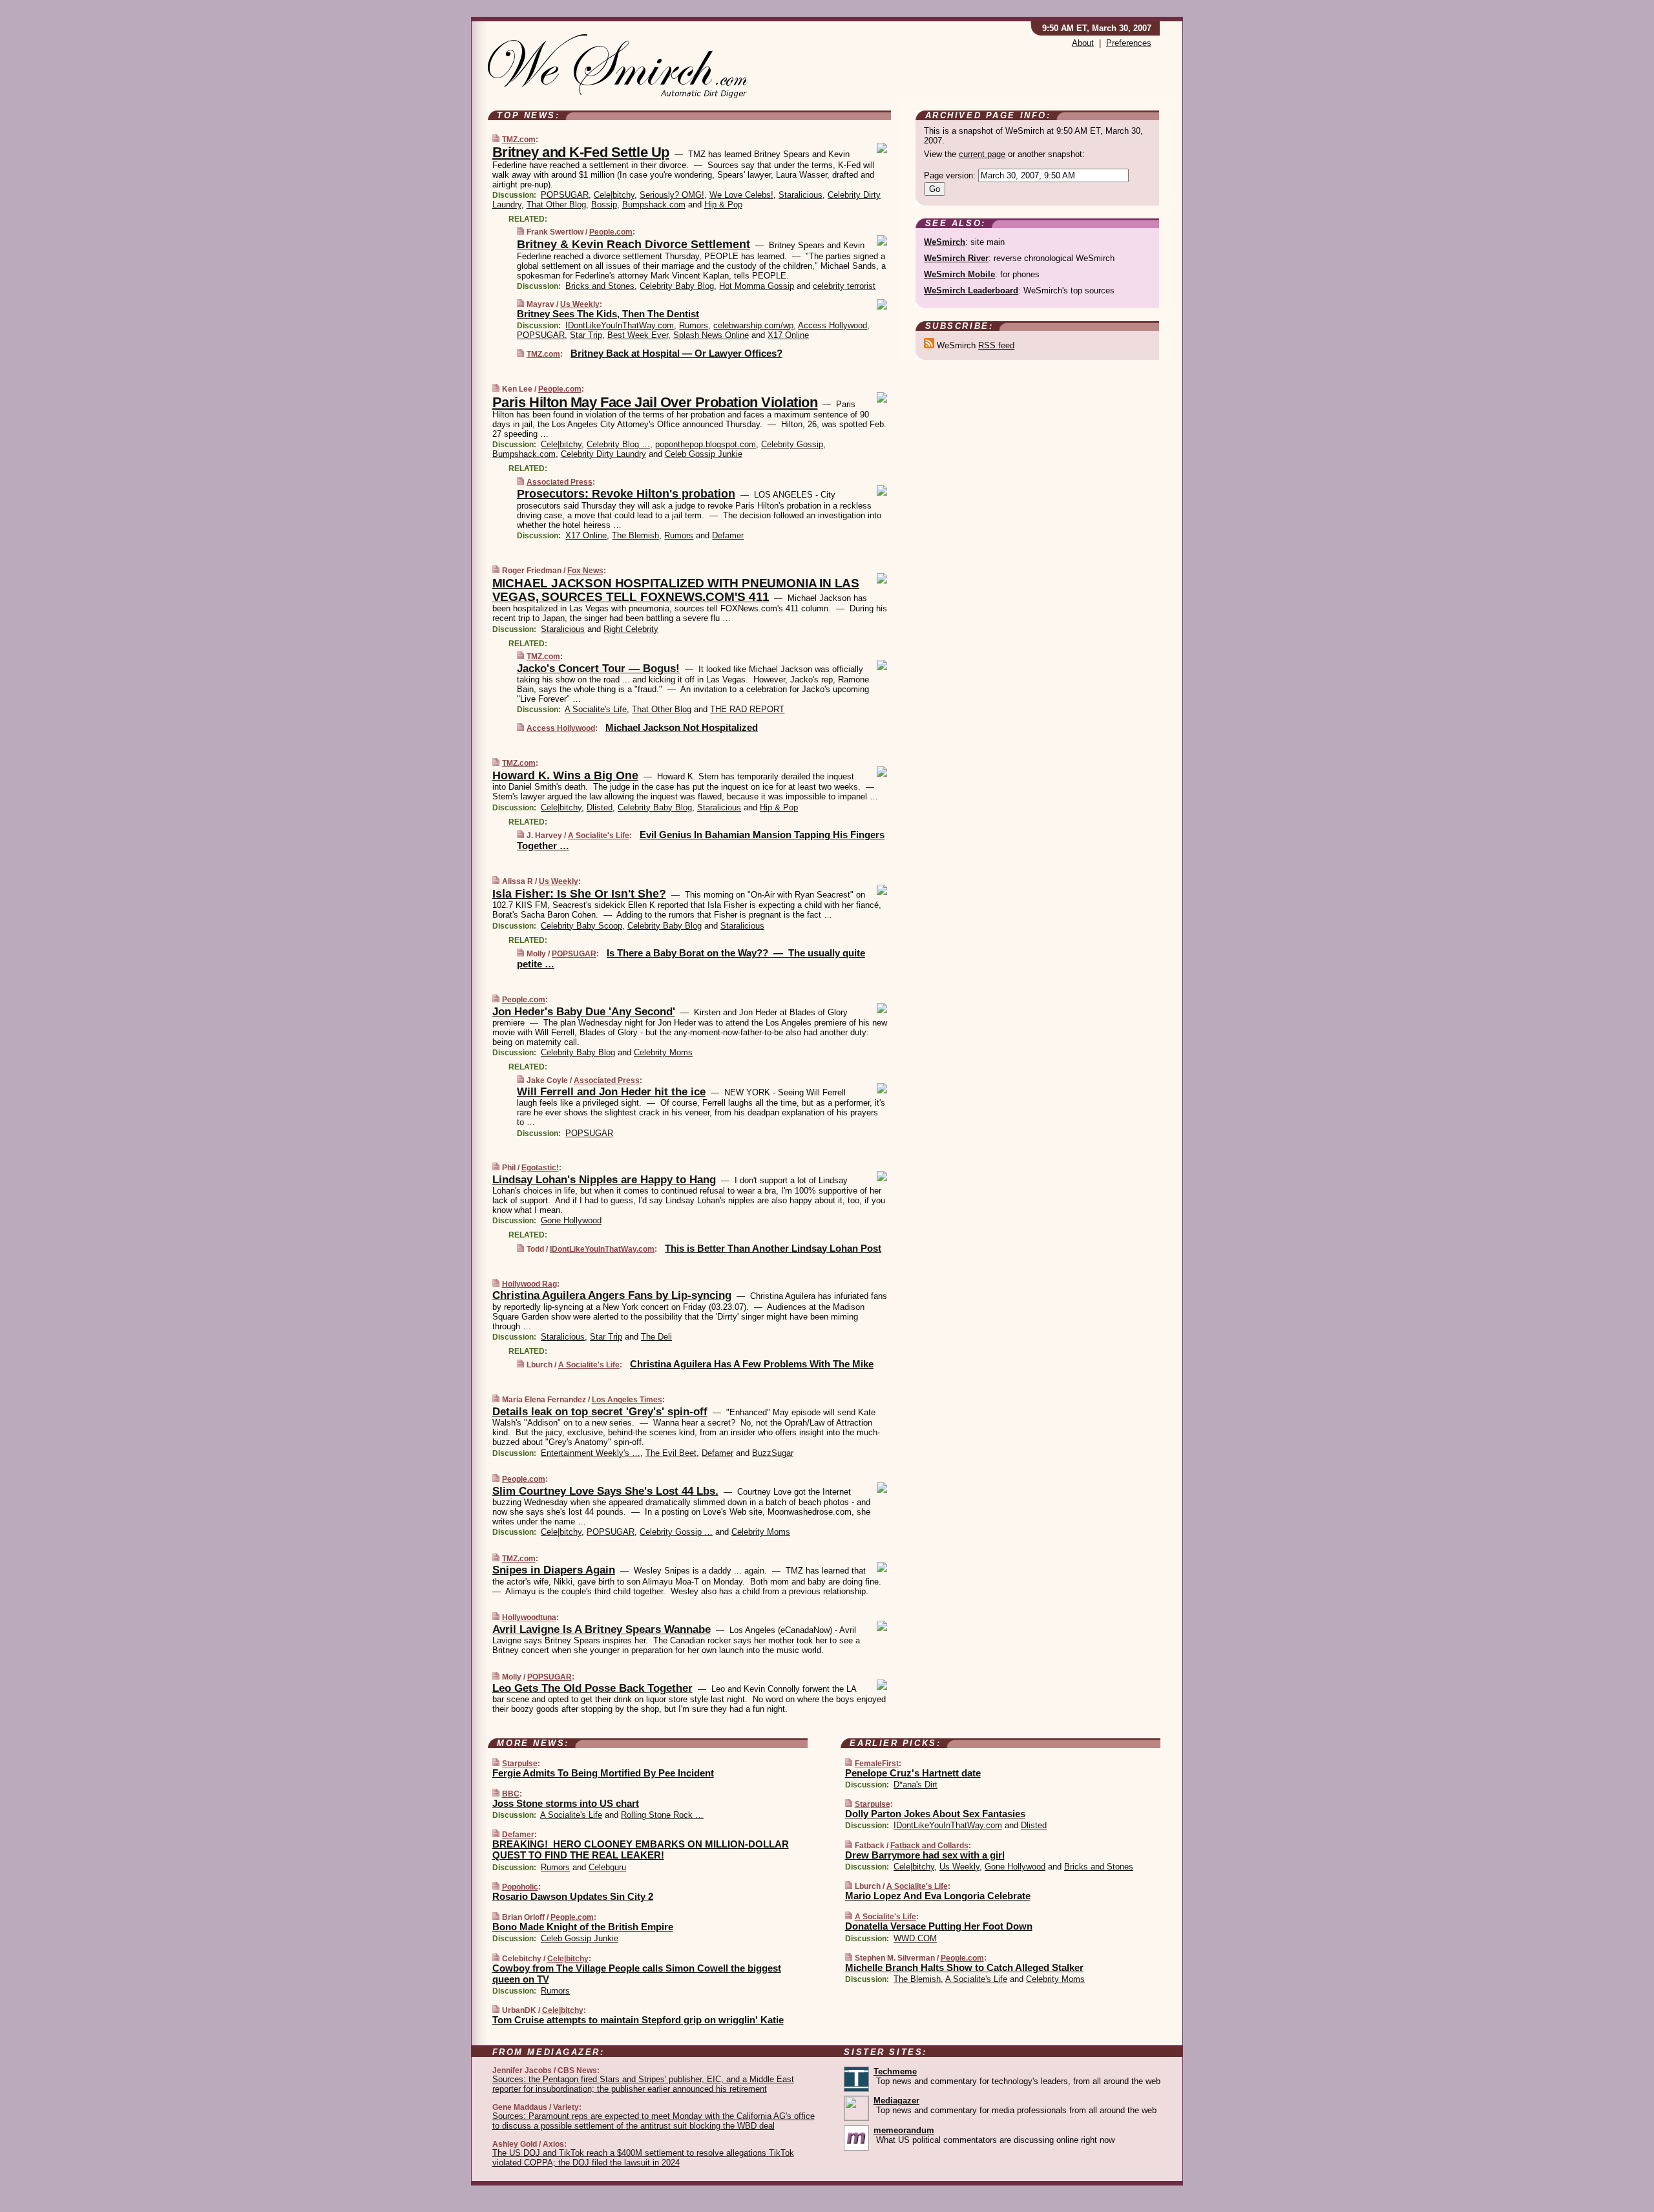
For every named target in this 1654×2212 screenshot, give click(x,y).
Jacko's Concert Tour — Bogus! (598, 669)
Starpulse (520, 1764)
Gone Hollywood (571, 1220)
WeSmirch (945, 242)
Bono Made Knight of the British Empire (583, 1927)
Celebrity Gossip (792, 444)
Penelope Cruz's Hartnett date (913, 1773)
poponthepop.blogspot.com (706, 444)
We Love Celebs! (741, 195)
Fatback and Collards (929, 1846)
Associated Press (560, 482)
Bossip (604, 205)
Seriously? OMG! (672, 195)
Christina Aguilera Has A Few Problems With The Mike (752, 1364)
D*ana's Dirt (916, 1785)
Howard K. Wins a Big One (565, 775)
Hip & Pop (723, 205)
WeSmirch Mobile (959, 274)
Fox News (585, 571)
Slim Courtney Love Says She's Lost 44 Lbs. (605, 1491)
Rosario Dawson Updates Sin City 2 (573, 1896)
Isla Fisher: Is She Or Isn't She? (579, 894)
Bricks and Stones (600, 286)
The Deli (656, 1337)
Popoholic (520, 1887)
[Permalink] (496, 139)
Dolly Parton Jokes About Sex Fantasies (935, 1814)
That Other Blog (556, 205)
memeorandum (904, 2130)
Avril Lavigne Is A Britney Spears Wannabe (602, 1629)
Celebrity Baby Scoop (581, 926)
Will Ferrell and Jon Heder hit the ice (611, 1092)
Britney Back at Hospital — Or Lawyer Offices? (676, 353)
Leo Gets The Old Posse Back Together (592, 1688)
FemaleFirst (877, 1764)
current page (982, 154)
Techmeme (895, 2071)
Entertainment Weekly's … (591, 1453)
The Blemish (635, 535)
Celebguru (607, 1867)
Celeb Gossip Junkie (704, 454)
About (1083, 43)
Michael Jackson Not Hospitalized (682, 727)
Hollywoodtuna (529, 1617)
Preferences (1129, 43)
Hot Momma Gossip (757, 286)
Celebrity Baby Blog (677, 286)
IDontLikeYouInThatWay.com (620, 325)
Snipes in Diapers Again (554, 1570)
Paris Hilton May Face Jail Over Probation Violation (655, 402)
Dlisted (600, 807)
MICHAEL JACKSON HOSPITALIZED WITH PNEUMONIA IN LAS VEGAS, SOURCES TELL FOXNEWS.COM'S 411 (676, 590)
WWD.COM (915, 1938)
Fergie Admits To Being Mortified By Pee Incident (603, 1773)
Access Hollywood (832, 325)
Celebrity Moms (663, 1052)
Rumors (694, 325)
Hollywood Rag (529, 1284)
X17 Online (788, 335)
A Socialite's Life (596, 709)
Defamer (728, 535)
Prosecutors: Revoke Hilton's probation (626, 494)
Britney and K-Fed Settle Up (581, 152)
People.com (611, 232)
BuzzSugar (773, 1453)
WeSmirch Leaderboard (971, 290)
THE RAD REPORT (747, 709)
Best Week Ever (638, 335)
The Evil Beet (671, 1453)
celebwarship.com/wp (753, 325)
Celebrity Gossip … (676, 1532)
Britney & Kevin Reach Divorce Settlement (633, 244)
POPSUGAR (565, 195)
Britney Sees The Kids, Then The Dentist (608, 314)
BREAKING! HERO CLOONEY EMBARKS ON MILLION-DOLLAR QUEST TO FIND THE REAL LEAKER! (641, 1849)
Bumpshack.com (654, 205)
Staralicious (801, 195)
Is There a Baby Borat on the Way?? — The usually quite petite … (691, 958)
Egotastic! (540, 1168)
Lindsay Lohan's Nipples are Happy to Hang (604, 1180)
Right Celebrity (631, 629)
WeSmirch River (956, 258)
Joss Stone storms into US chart (566, 1803)
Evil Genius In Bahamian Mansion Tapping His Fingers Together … (701, 840)
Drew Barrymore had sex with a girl (925, 1855)
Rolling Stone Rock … (662, 1815)
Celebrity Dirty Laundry (603, 454)
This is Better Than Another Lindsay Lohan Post (773, 1248)
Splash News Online (711, 335)
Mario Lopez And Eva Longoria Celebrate (938, 1896)
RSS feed (996, 345)
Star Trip (586, 335)
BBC (511, 1794)
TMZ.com (519, 140)
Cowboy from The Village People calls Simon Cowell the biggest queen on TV (637, 1974)
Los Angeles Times (627, 1400)
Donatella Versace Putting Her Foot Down (939, 1926)
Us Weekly (580, 304)
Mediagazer (896, 2101)
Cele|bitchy (614, 195)
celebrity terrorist (844, 286)
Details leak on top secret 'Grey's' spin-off (600, 1412)
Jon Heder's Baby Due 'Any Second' (584, 1012)
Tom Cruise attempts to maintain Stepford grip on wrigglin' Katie (638, 2020)
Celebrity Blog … (618, 444)
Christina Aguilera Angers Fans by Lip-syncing (612, 1295)
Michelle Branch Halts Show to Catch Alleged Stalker (964, 1967)
